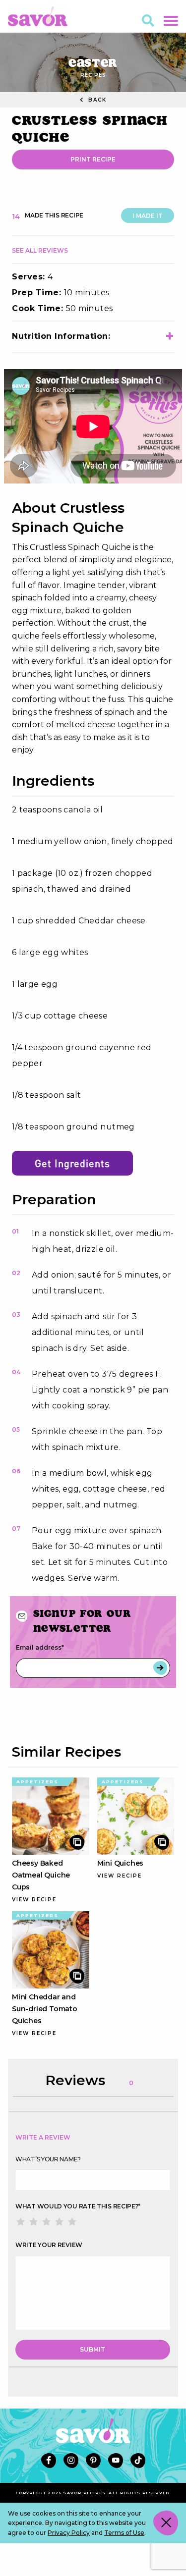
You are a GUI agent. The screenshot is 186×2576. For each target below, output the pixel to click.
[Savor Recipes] (38, 16)
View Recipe (34, 1900)
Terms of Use (124, 2533)
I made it (148, 216)
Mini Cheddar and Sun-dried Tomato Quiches (45, 2009)
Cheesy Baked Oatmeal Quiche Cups (41, 1875)
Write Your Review (49, 2245)
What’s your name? (48, 2159)
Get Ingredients (72, 1163)
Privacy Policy (69, 2533)
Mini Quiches (121, 1863)
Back (96, 100)
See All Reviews (40, 250)
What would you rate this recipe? (78, 2206)
